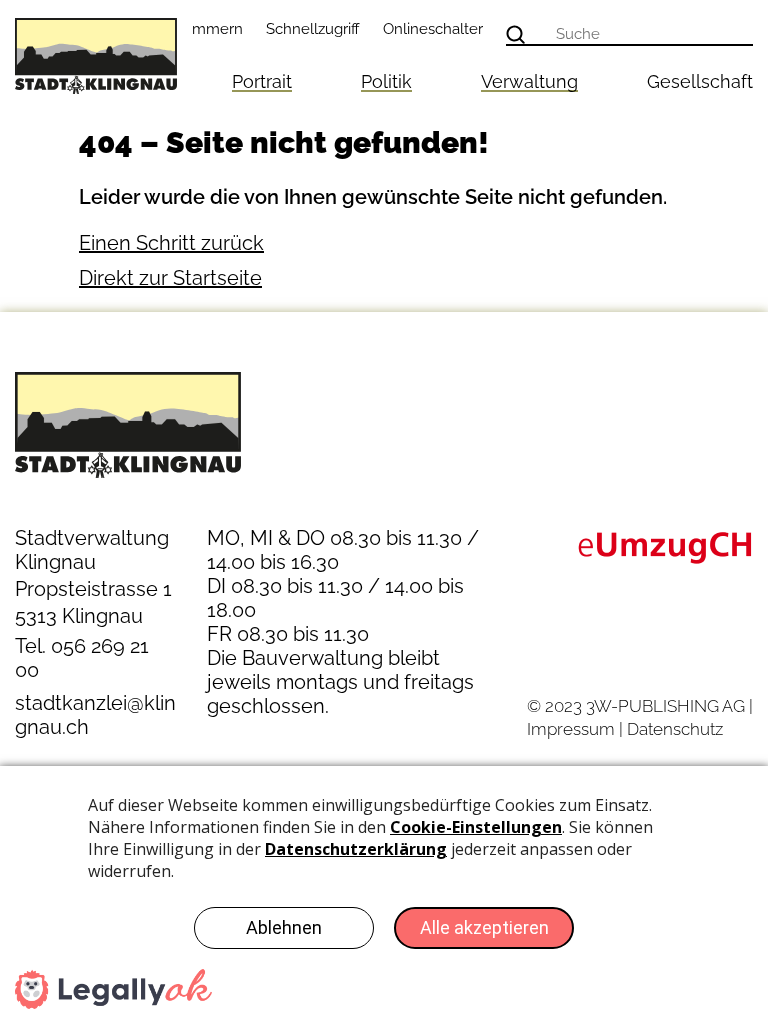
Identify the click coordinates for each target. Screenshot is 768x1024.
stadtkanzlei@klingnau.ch (95, 715)
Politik (386, 81)
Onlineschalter (433, 29)
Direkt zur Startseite (170, 278)
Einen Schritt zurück (171, 243)
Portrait (262, 81)
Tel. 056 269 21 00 (82, 658)
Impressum (571, 729)
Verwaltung (529, 81)
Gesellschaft (700, 81)
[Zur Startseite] (96, 56)
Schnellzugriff (313, 29)
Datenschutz (675, 729)
